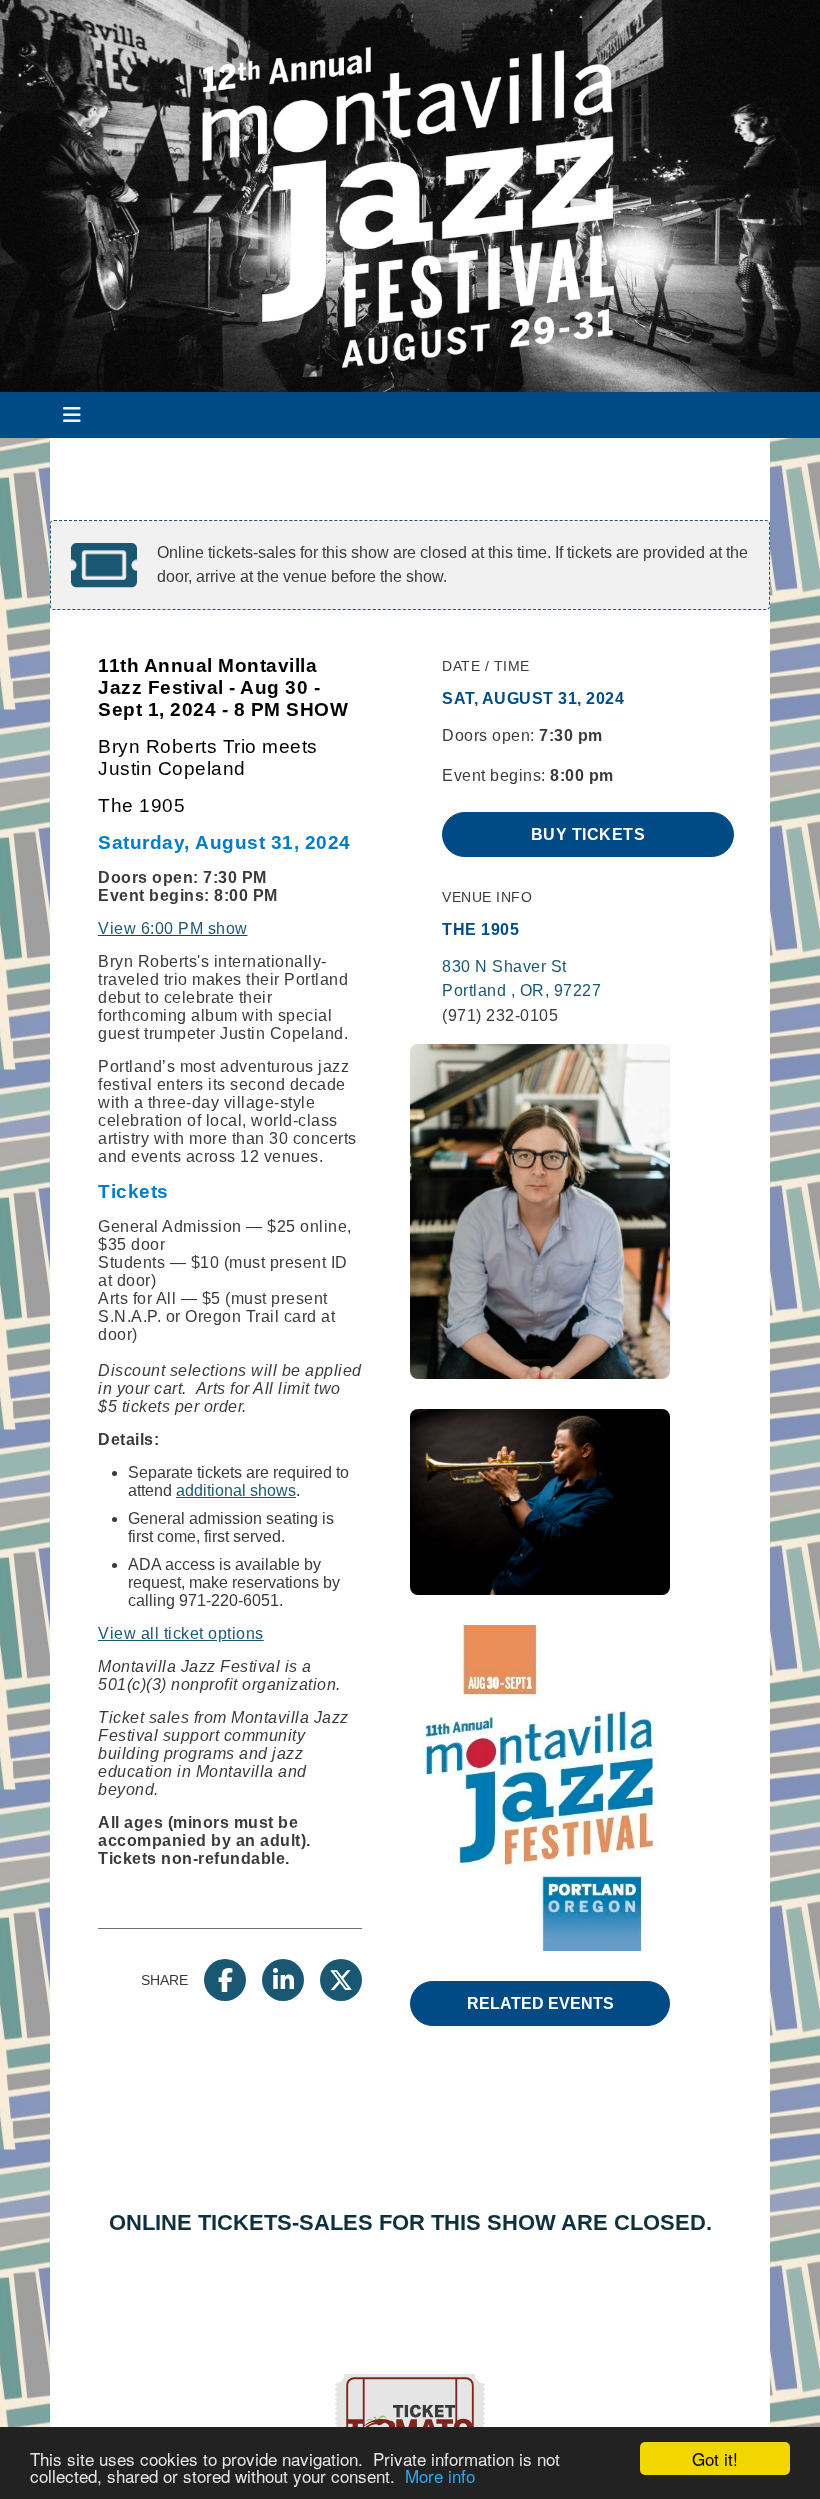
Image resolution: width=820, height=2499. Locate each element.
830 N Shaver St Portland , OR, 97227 (521, 978)
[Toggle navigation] (72, 415)
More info (440, 2475)
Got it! (715, 2458)
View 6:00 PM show (173, 928)
